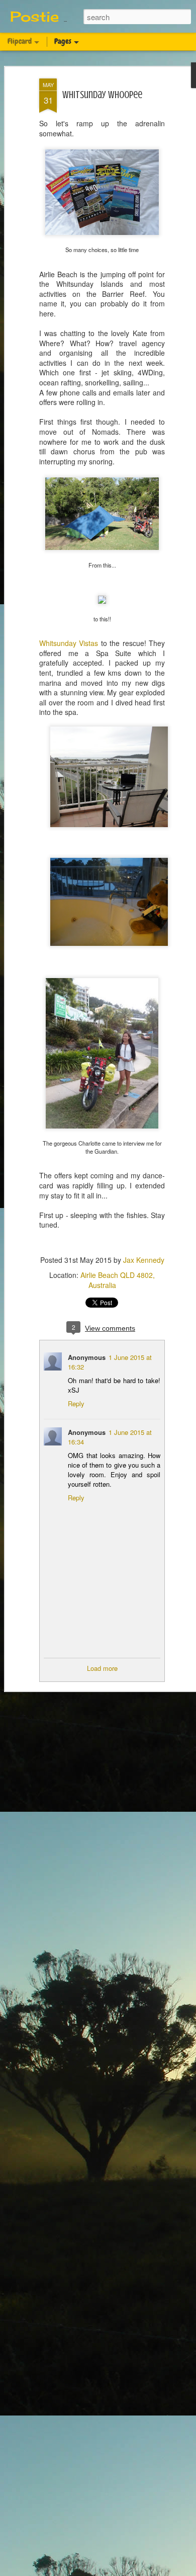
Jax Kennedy (144, 1260)
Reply (76, 1403)
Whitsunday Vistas (69, 643)
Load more (102, 1668)
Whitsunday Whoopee (102, 95)
